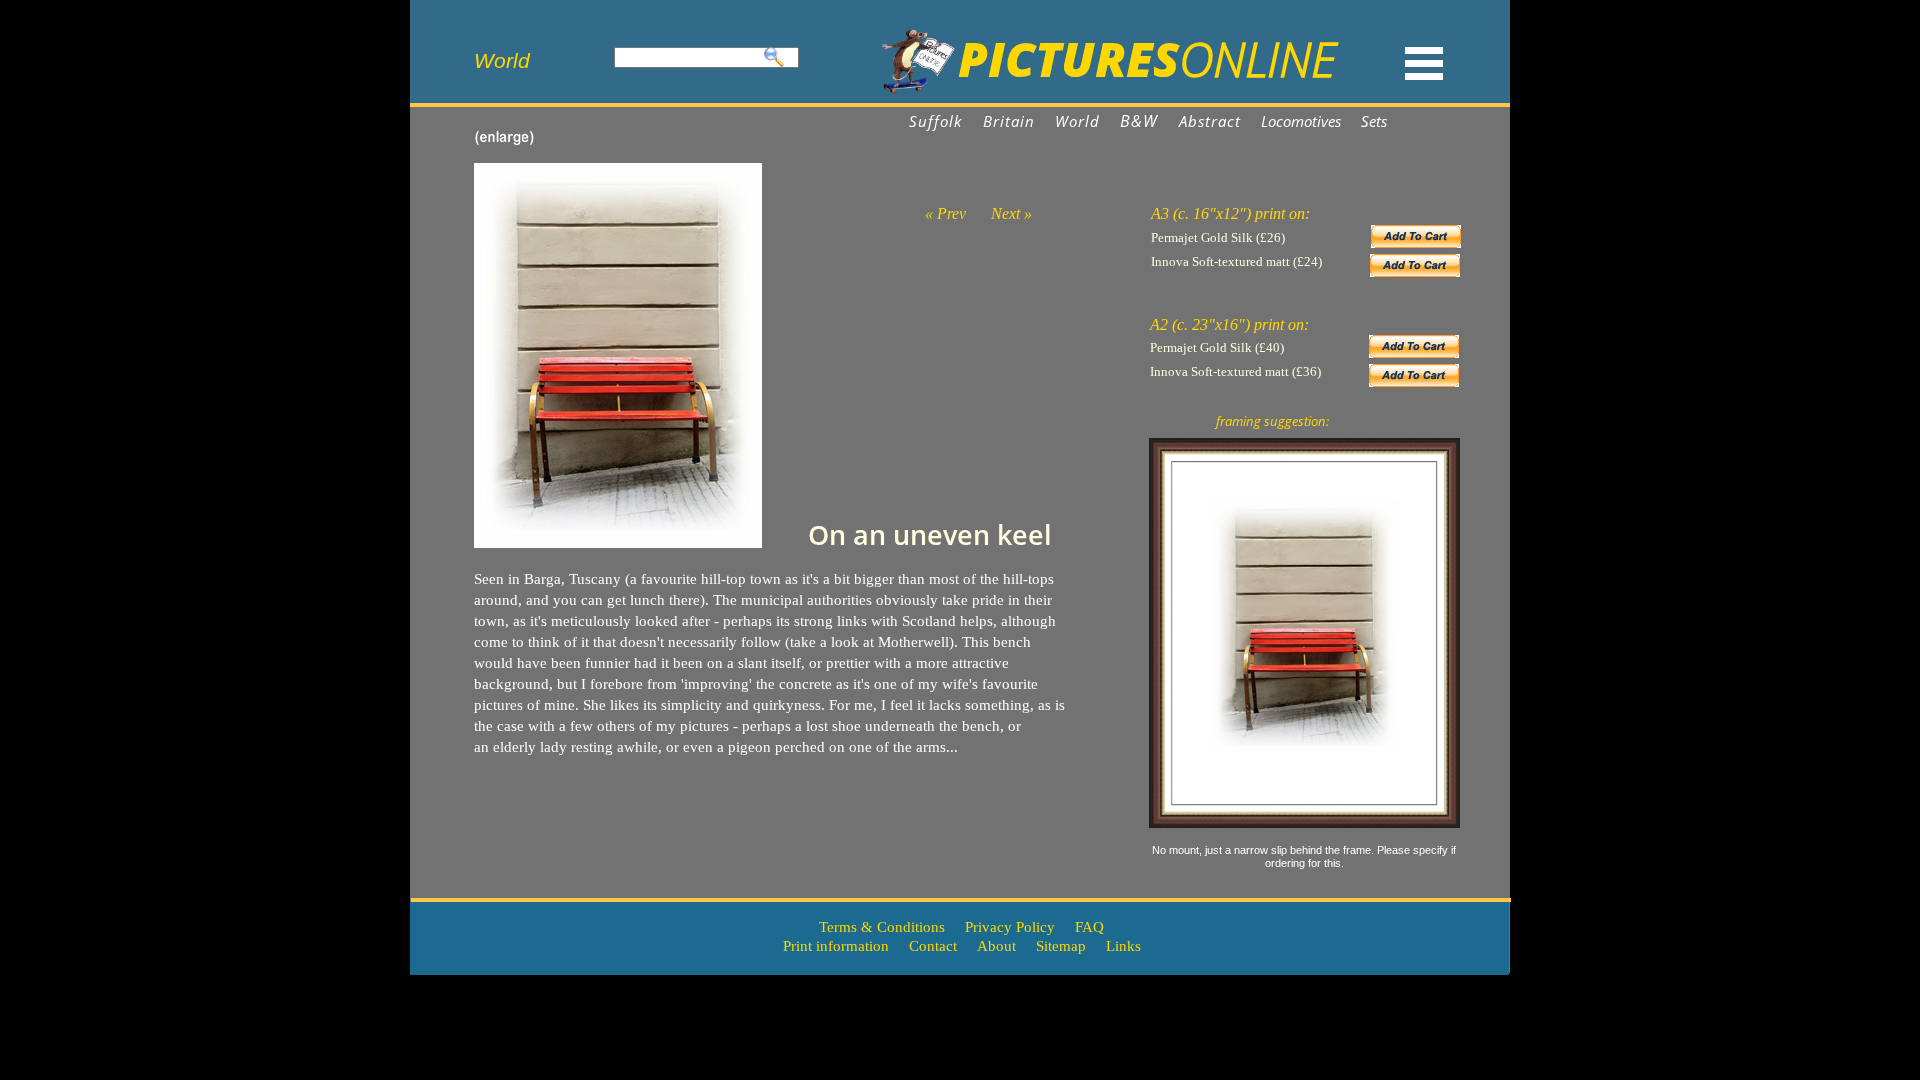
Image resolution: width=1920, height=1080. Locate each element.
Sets (1374, 121)
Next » (1011, 213)
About (996, 946)
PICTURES (1068, 58)
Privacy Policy (1010, 927)
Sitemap (1061, 946)
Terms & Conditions (882, 927)
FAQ (1089, 927)
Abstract (1210, 121)
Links (1123, 946)
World (1077, 121)
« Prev (945, 213)
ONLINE (1257, 58)
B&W (1139, 121)
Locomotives (1303, 121)
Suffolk (936, 121)
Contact (933, 946)
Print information (836, 946)
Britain (1009, 121)
